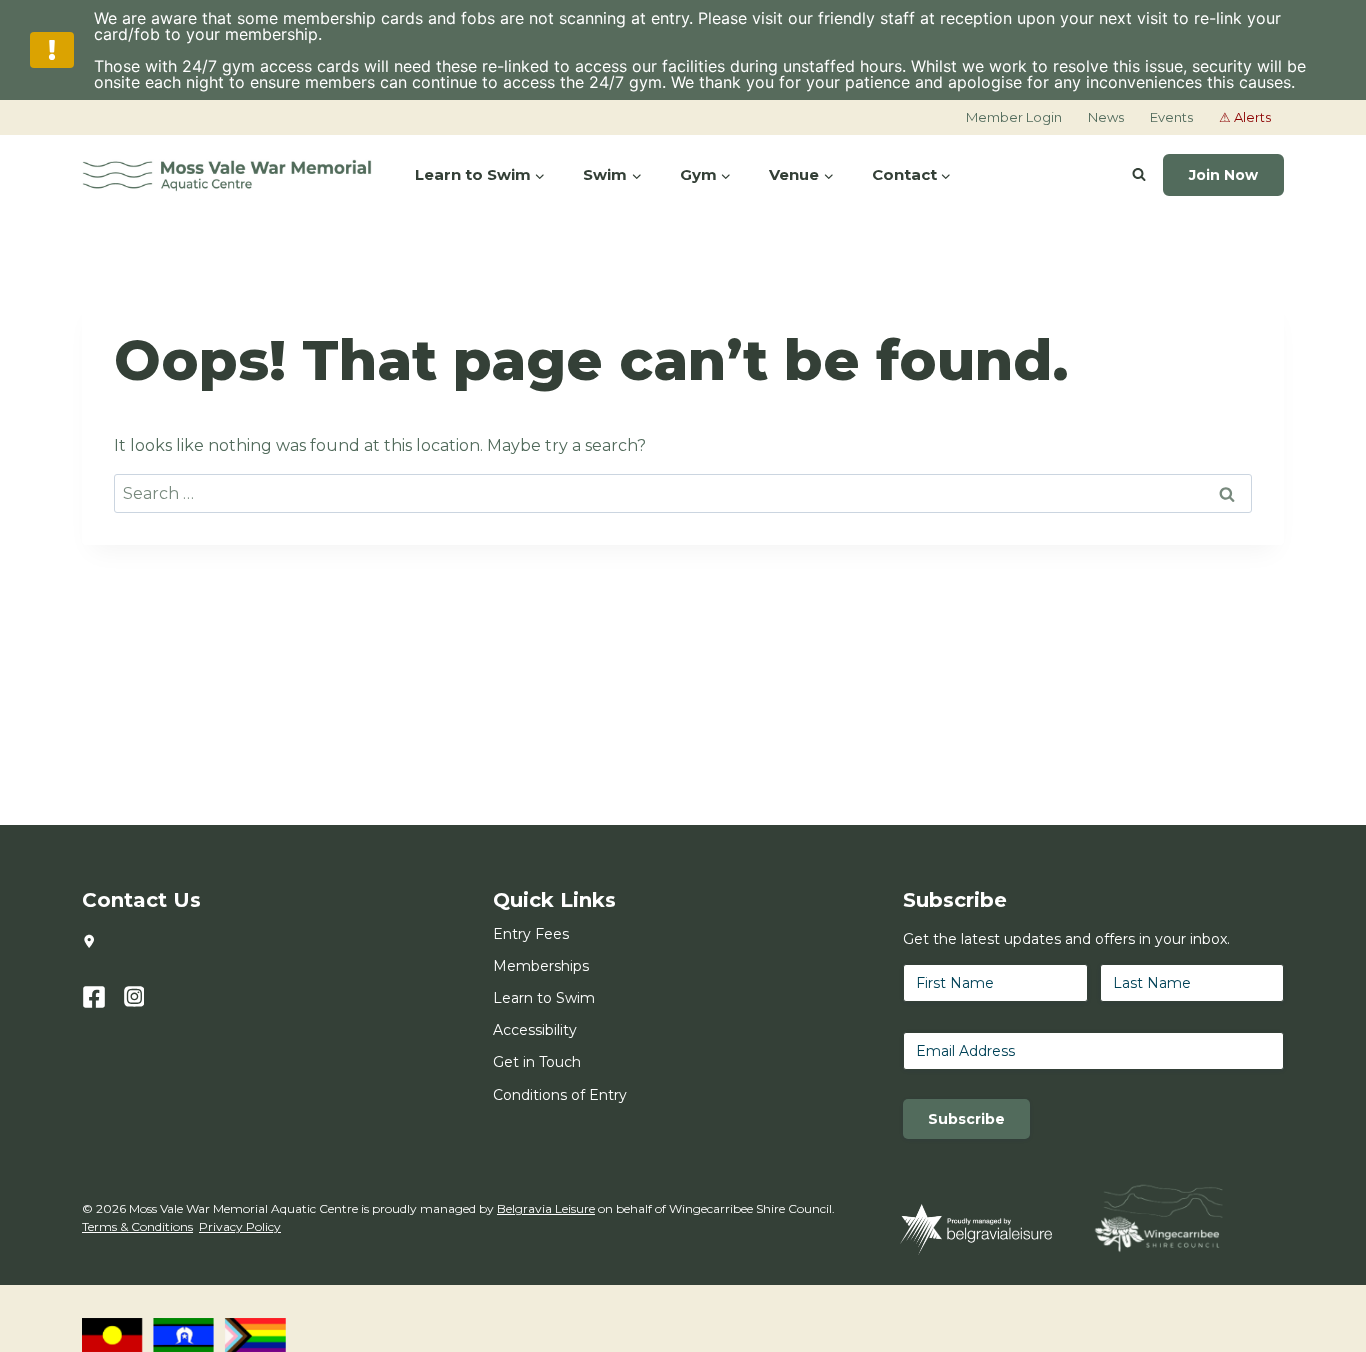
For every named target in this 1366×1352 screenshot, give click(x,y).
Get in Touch (537, 1062)
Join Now (1223, 175)
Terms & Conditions (137, 1226)
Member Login (1014, 117)
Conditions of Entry (560, 1095)
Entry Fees (531, 934)
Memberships (541, 966)
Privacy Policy (240, 1226)
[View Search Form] (1139, 175)
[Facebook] (103, 997)
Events (1171, 117)
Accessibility (535, 1030)
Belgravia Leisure (546, 1208)
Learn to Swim (544, 998)
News (1106, 117)
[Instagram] (145, 997)
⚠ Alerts (1245, 117)
